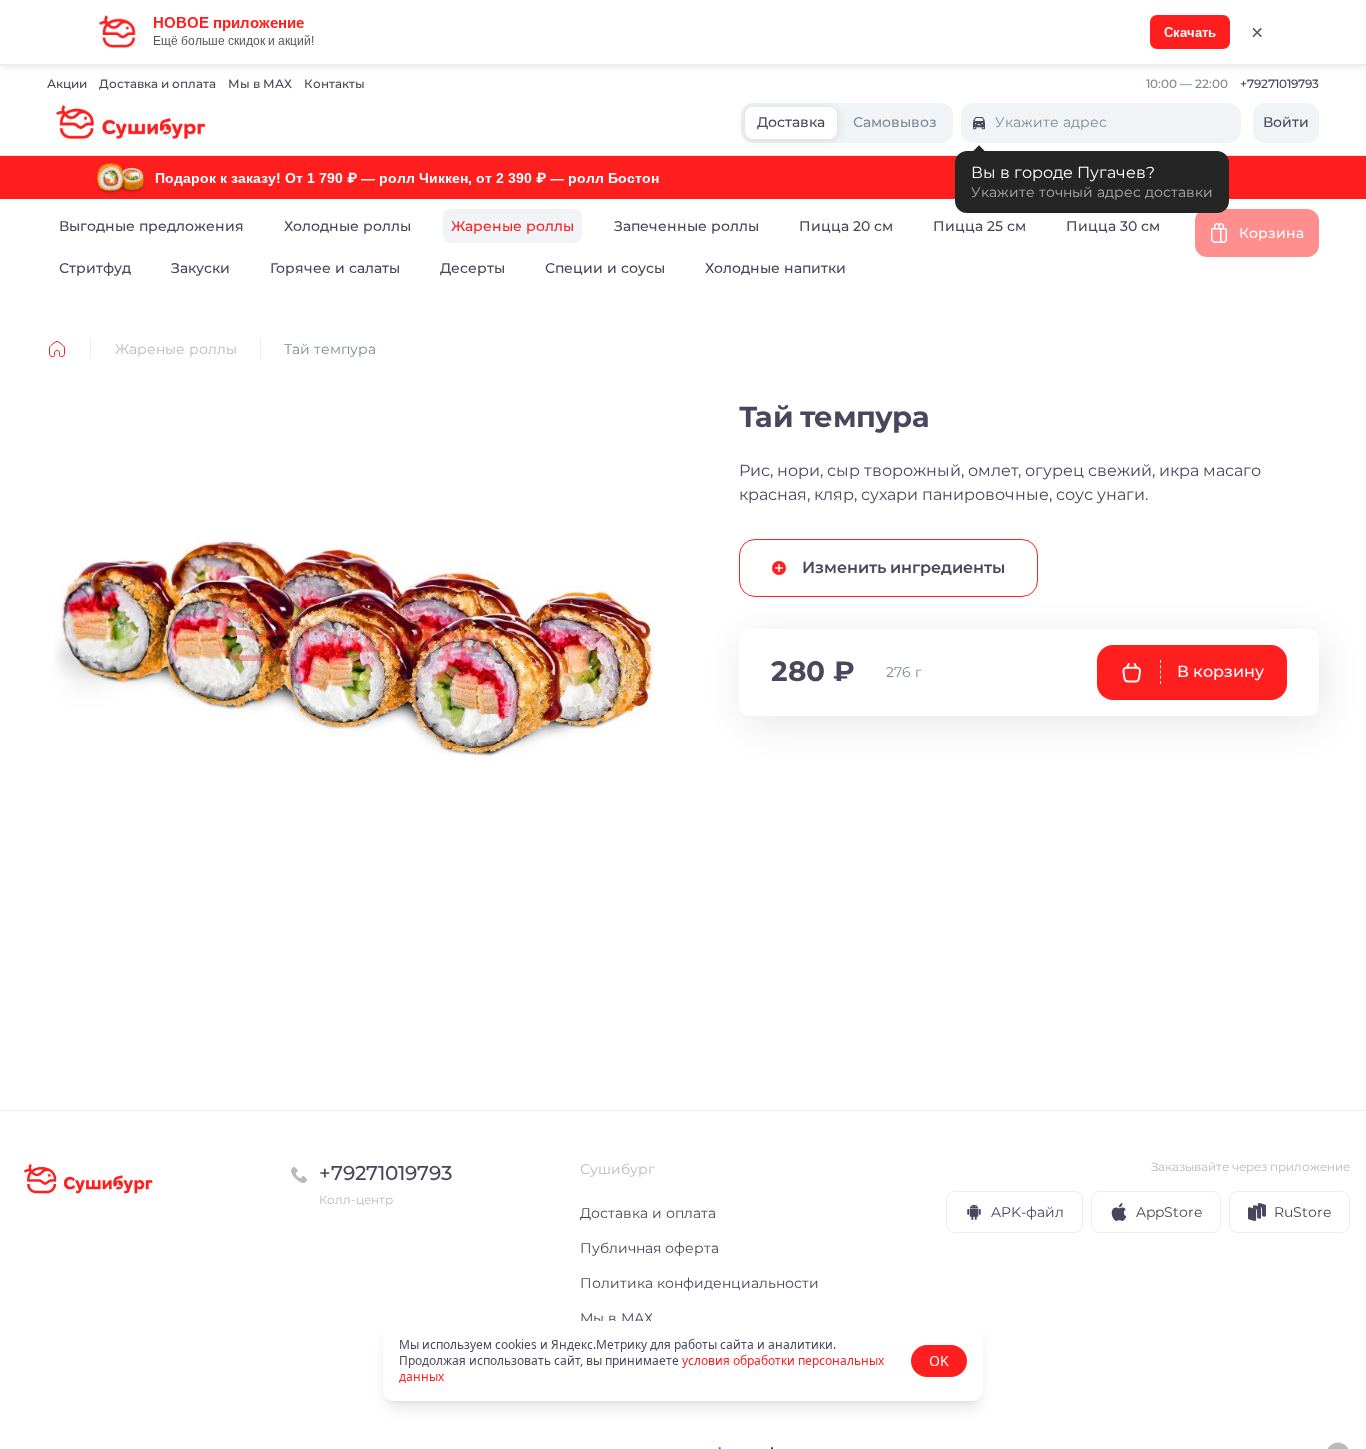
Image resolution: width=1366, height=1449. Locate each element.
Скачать (1190, 32)
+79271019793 (1279, 84)
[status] (683, 1361)
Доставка (791, 123)
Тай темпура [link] (330, 349)
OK (939, 1360)
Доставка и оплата (157, 84)
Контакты (334, 84)
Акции (67, 84)
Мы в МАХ (260, 84)
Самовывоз (895, 123)
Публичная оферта (649, 1248)
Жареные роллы (176, 349)
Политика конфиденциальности (699, 1283)
